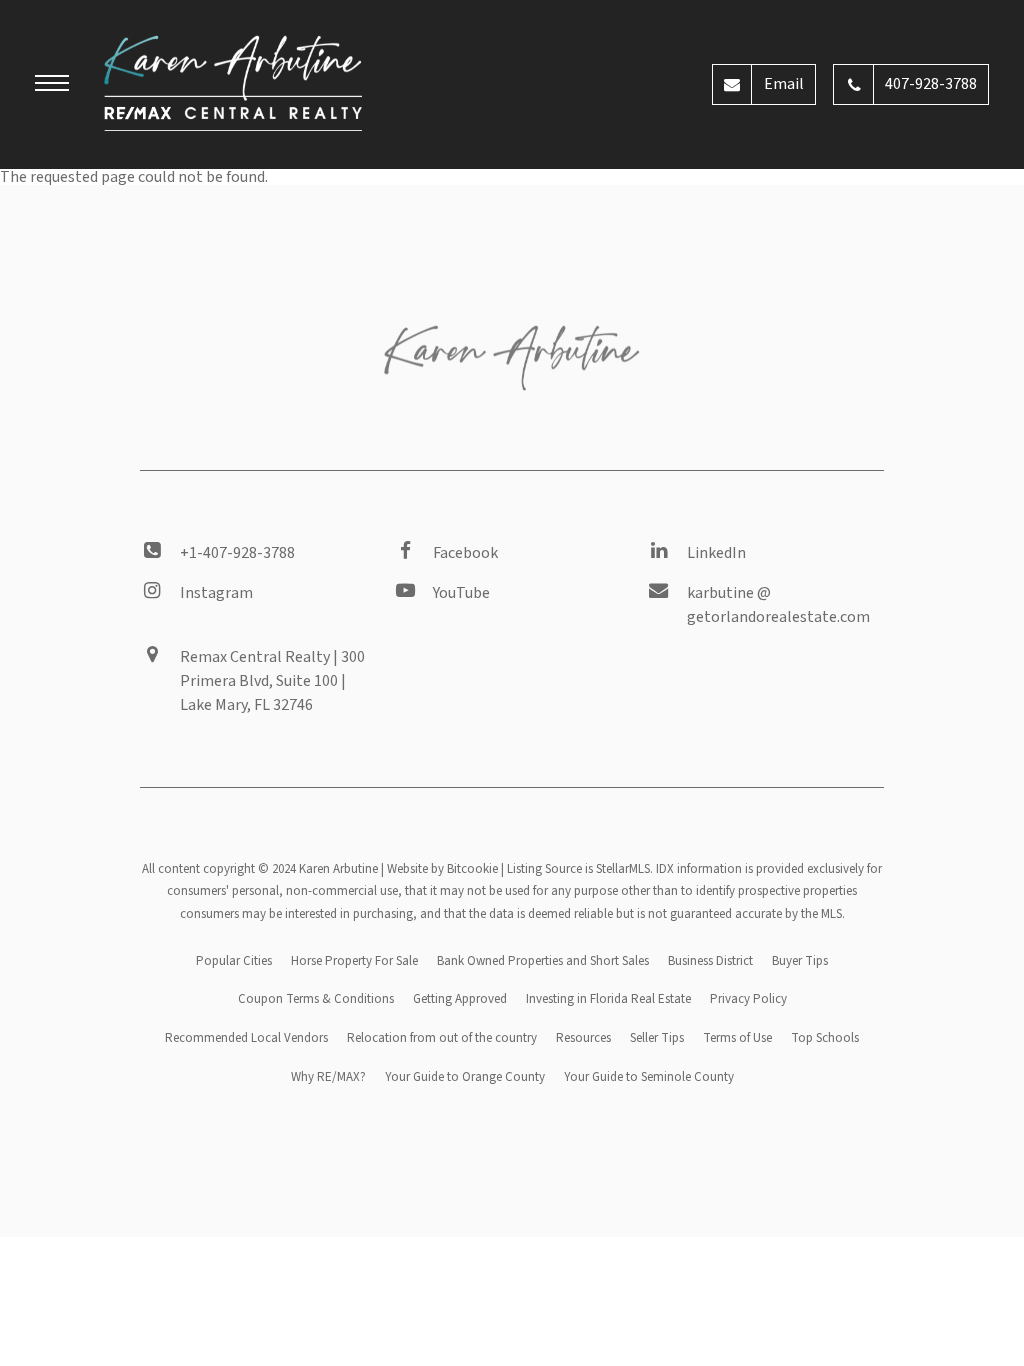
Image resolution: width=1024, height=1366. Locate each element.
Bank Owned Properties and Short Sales (543, 961)
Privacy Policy (748, 999)
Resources (583, 1038)
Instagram (216, 593)
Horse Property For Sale (354, 961)
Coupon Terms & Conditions (316, 999)
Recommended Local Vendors (246, 1038)
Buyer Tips (800, 961)
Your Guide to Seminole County (649, 1077)
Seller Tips (657, 1038)
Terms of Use (737, 1038)
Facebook (465, 553)
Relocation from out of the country (442, 1038)
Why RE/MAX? (328, 1077)
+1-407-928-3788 (237, 553)
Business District (710, 961)
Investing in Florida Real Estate (608, 999)
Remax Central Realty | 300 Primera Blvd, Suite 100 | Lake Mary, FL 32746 (272, 681)
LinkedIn (716, 553)
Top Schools (825, 1038)
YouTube (461, 593)
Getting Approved (460, 999)
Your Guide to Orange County (465, 1077)
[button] (52, 86)
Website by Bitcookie (442, 869)
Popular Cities (234, 961)
